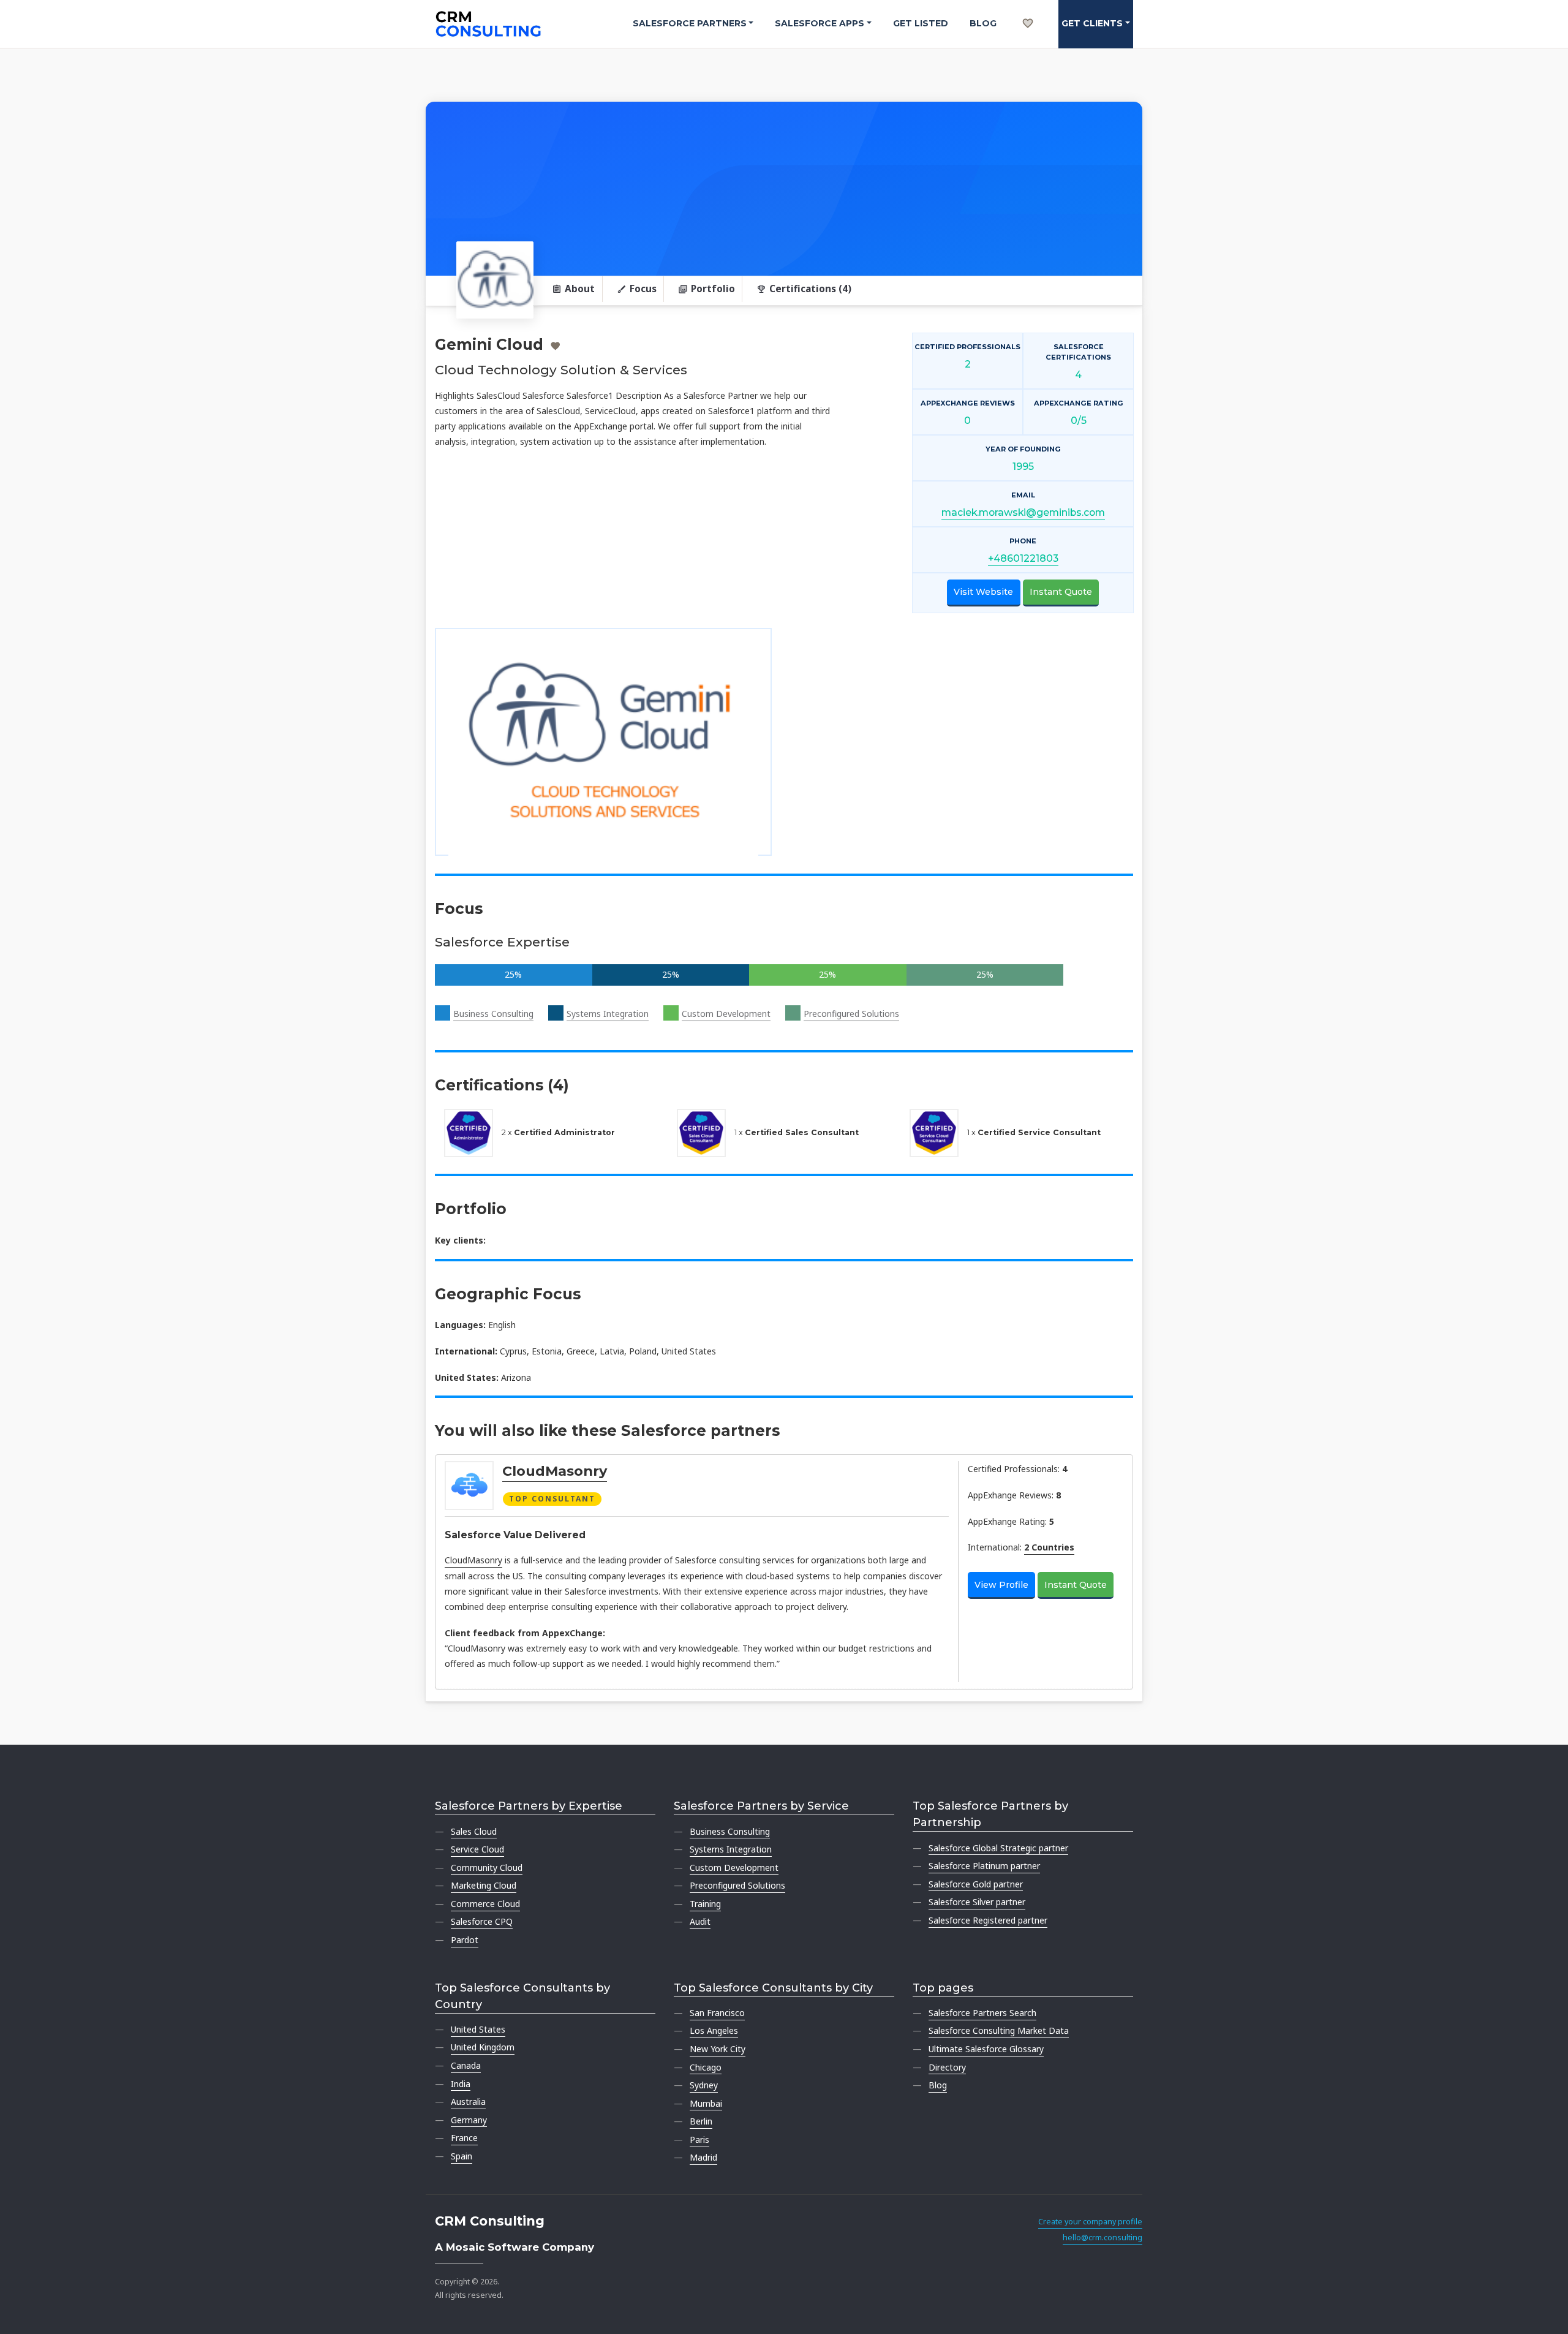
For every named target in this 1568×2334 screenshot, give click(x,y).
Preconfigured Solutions (851, 1014)
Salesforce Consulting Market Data (999, 2030)
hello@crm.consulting (1102, 2238)
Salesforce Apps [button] (820, 23)
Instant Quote (1061, 592)
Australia (468, 2102)
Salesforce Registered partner (988, 1920)
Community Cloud (487, 1868)
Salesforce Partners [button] (690, 23)
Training (705, 1904)
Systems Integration (608, 1014)
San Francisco (717, 2013)
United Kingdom (483, 2047)
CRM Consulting (490, 2221)
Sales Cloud (474, 1831)
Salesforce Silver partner (977, 1902)
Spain (462, 2156)
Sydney (704, 2085)
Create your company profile (1090, 2222)
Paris (699, 2139)
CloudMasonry (555, 1471)
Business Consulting (493, 1014)
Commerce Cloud (485, 1904)
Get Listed (921, 23)
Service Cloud (477, 1849)
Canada (466, 2065)
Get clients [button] (1092, 23)
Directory (947, 2067)
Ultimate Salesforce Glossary (986, 2049)
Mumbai (706, 2103)
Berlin (701, 2121)
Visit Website (983, 592)
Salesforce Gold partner (976, 1884)
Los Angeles (714, 2030)
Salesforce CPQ (482, 1921)
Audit (700, 1921)
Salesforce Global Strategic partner (998, 1848)
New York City (718, 2049)
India (461, 2084)
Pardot (465, 1940)
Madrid (703, 2157)
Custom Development (726, 1014)
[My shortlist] (1028, 10)
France (464, 2138)
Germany (469, 2120)
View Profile (1001, 1585)
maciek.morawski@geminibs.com (1023, 512)
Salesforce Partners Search (982, 2013)
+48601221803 (1023, 558)
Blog (983, 23)
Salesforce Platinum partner (984, 1866)
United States (478, 2029)
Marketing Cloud (484, 1885)
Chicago (706, 2067)
